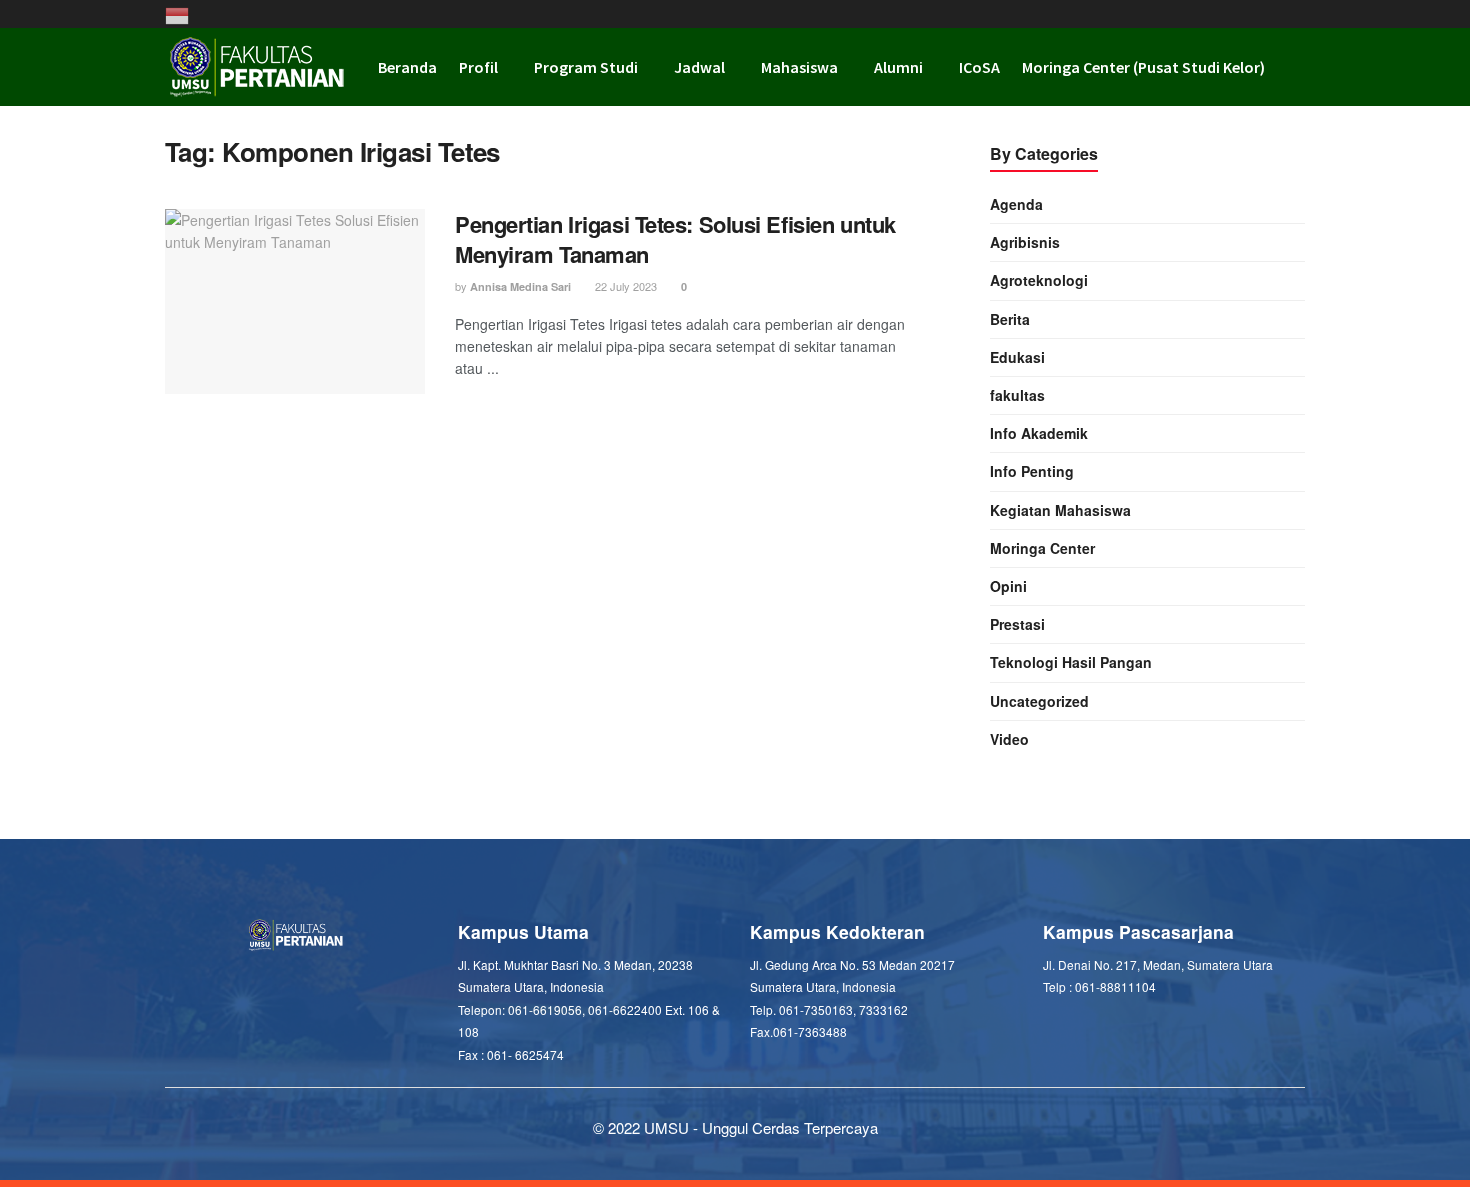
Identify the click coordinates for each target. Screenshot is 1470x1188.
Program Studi (586, 67)
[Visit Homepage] (257, 67)
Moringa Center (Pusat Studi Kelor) (1143, 67)
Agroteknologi (1039, 280)
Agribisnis (1025, 242)
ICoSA (979, 67)
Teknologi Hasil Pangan (1071, 662)
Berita (1010, 319)
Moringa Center (1042, 548)
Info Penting (1032, 471)
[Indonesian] (183, 14)
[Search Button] (1297, 67)
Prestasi (1017, 624)
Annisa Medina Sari (520, 286)
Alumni (898, 67)
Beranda (407, 67)
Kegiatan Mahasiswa (1060, 510)
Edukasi (1017, 357)
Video (1009, 739)
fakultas (1017, 395)
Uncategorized (1039, 701)
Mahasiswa (799, 67)
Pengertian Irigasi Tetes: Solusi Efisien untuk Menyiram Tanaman (675, 239)
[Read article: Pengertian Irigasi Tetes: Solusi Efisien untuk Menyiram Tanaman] (295, 302)
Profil (478, 67)
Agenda (1016, 204)
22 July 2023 (624, 286)
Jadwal (699, 67)
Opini (1008, 586)
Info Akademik (1039, 433)
